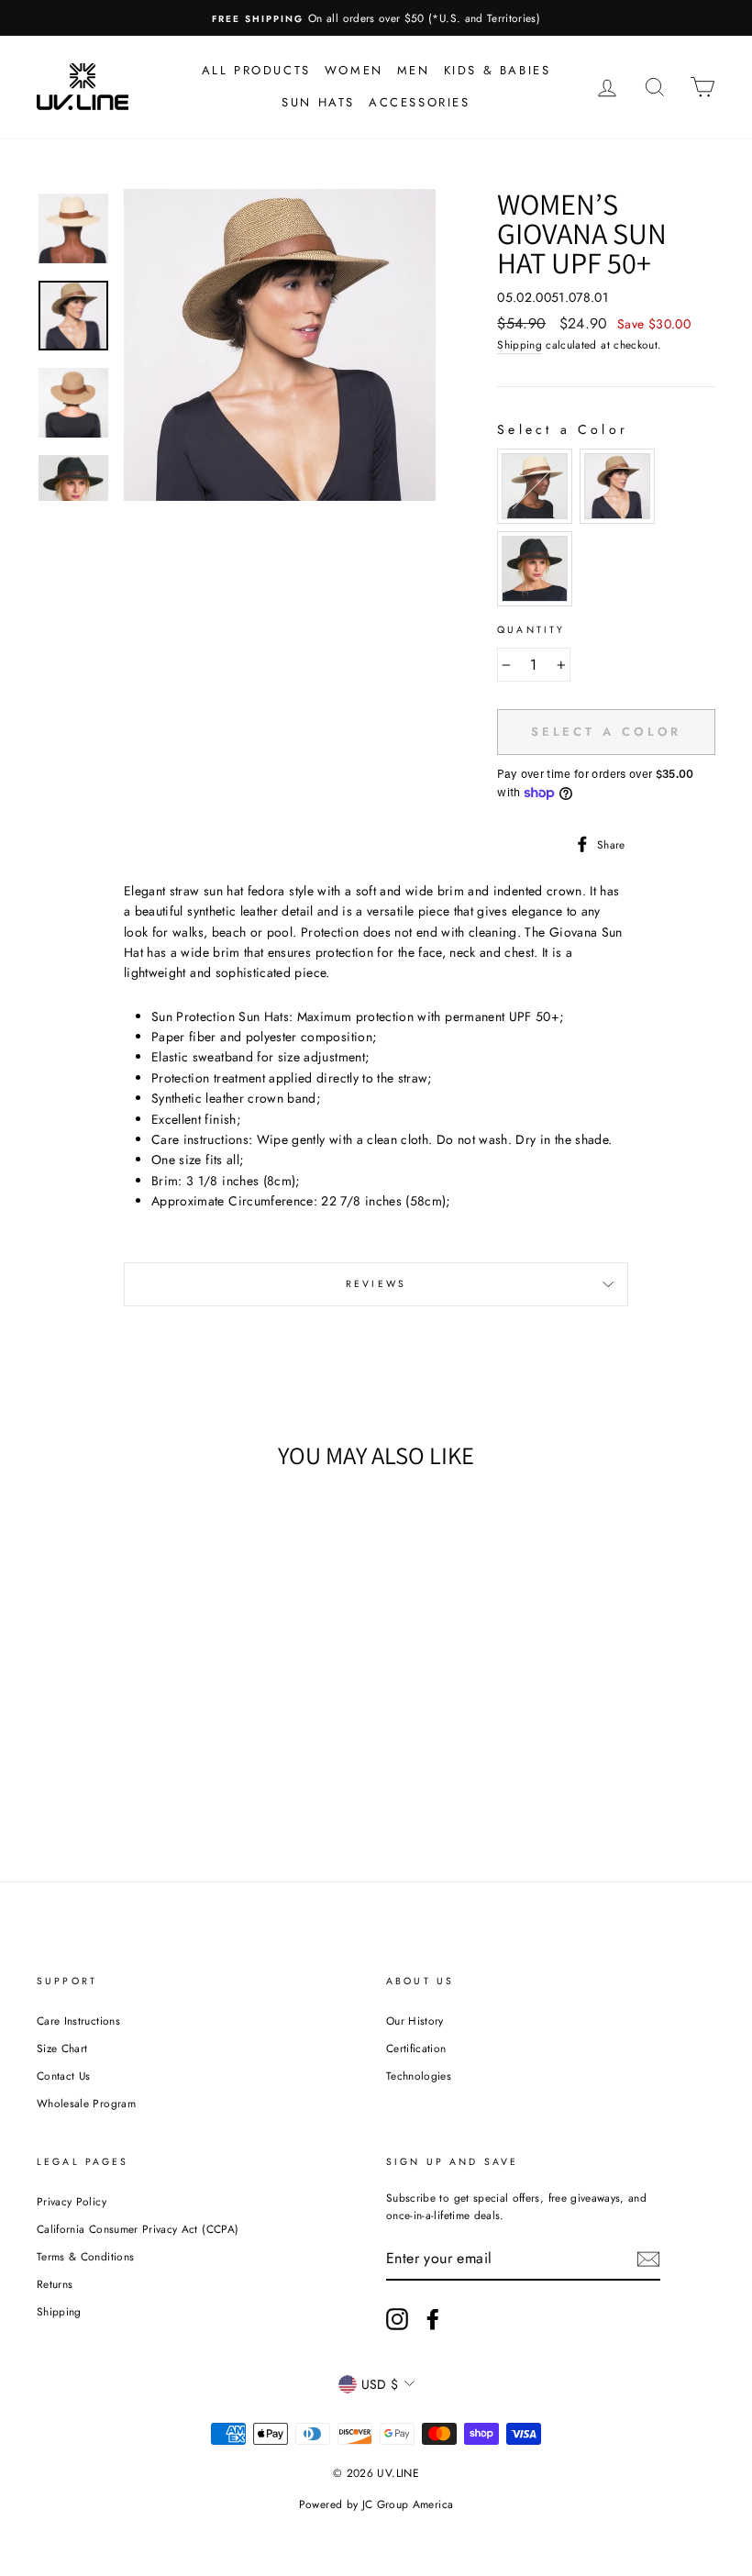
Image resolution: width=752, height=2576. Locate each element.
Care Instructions (78, 2021)
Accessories (420, 102)
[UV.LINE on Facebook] (433, 2319)
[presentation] (146, 1659)
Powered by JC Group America (376, 2504)
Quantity (531, 630)
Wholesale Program (86, 2103)
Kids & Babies (498, 70)
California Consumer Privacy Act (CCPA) (138, 2229)
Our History (415, 2021)
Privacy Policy (72, 2201)
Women (354, 70)
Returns (55, 2284)
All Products (256, 70)
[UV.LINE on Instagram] (397, 2319)
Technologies (419, 2076)
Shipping (520, 344)
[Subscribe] (648, 2259)
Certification (416, 2048)
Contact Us (64, 2076)
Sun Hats (318, 102)
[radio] (535, 486)
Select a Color (563, 429)
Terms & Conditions (85, 2256)
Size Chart (62, 2048)
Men (414, 70)
